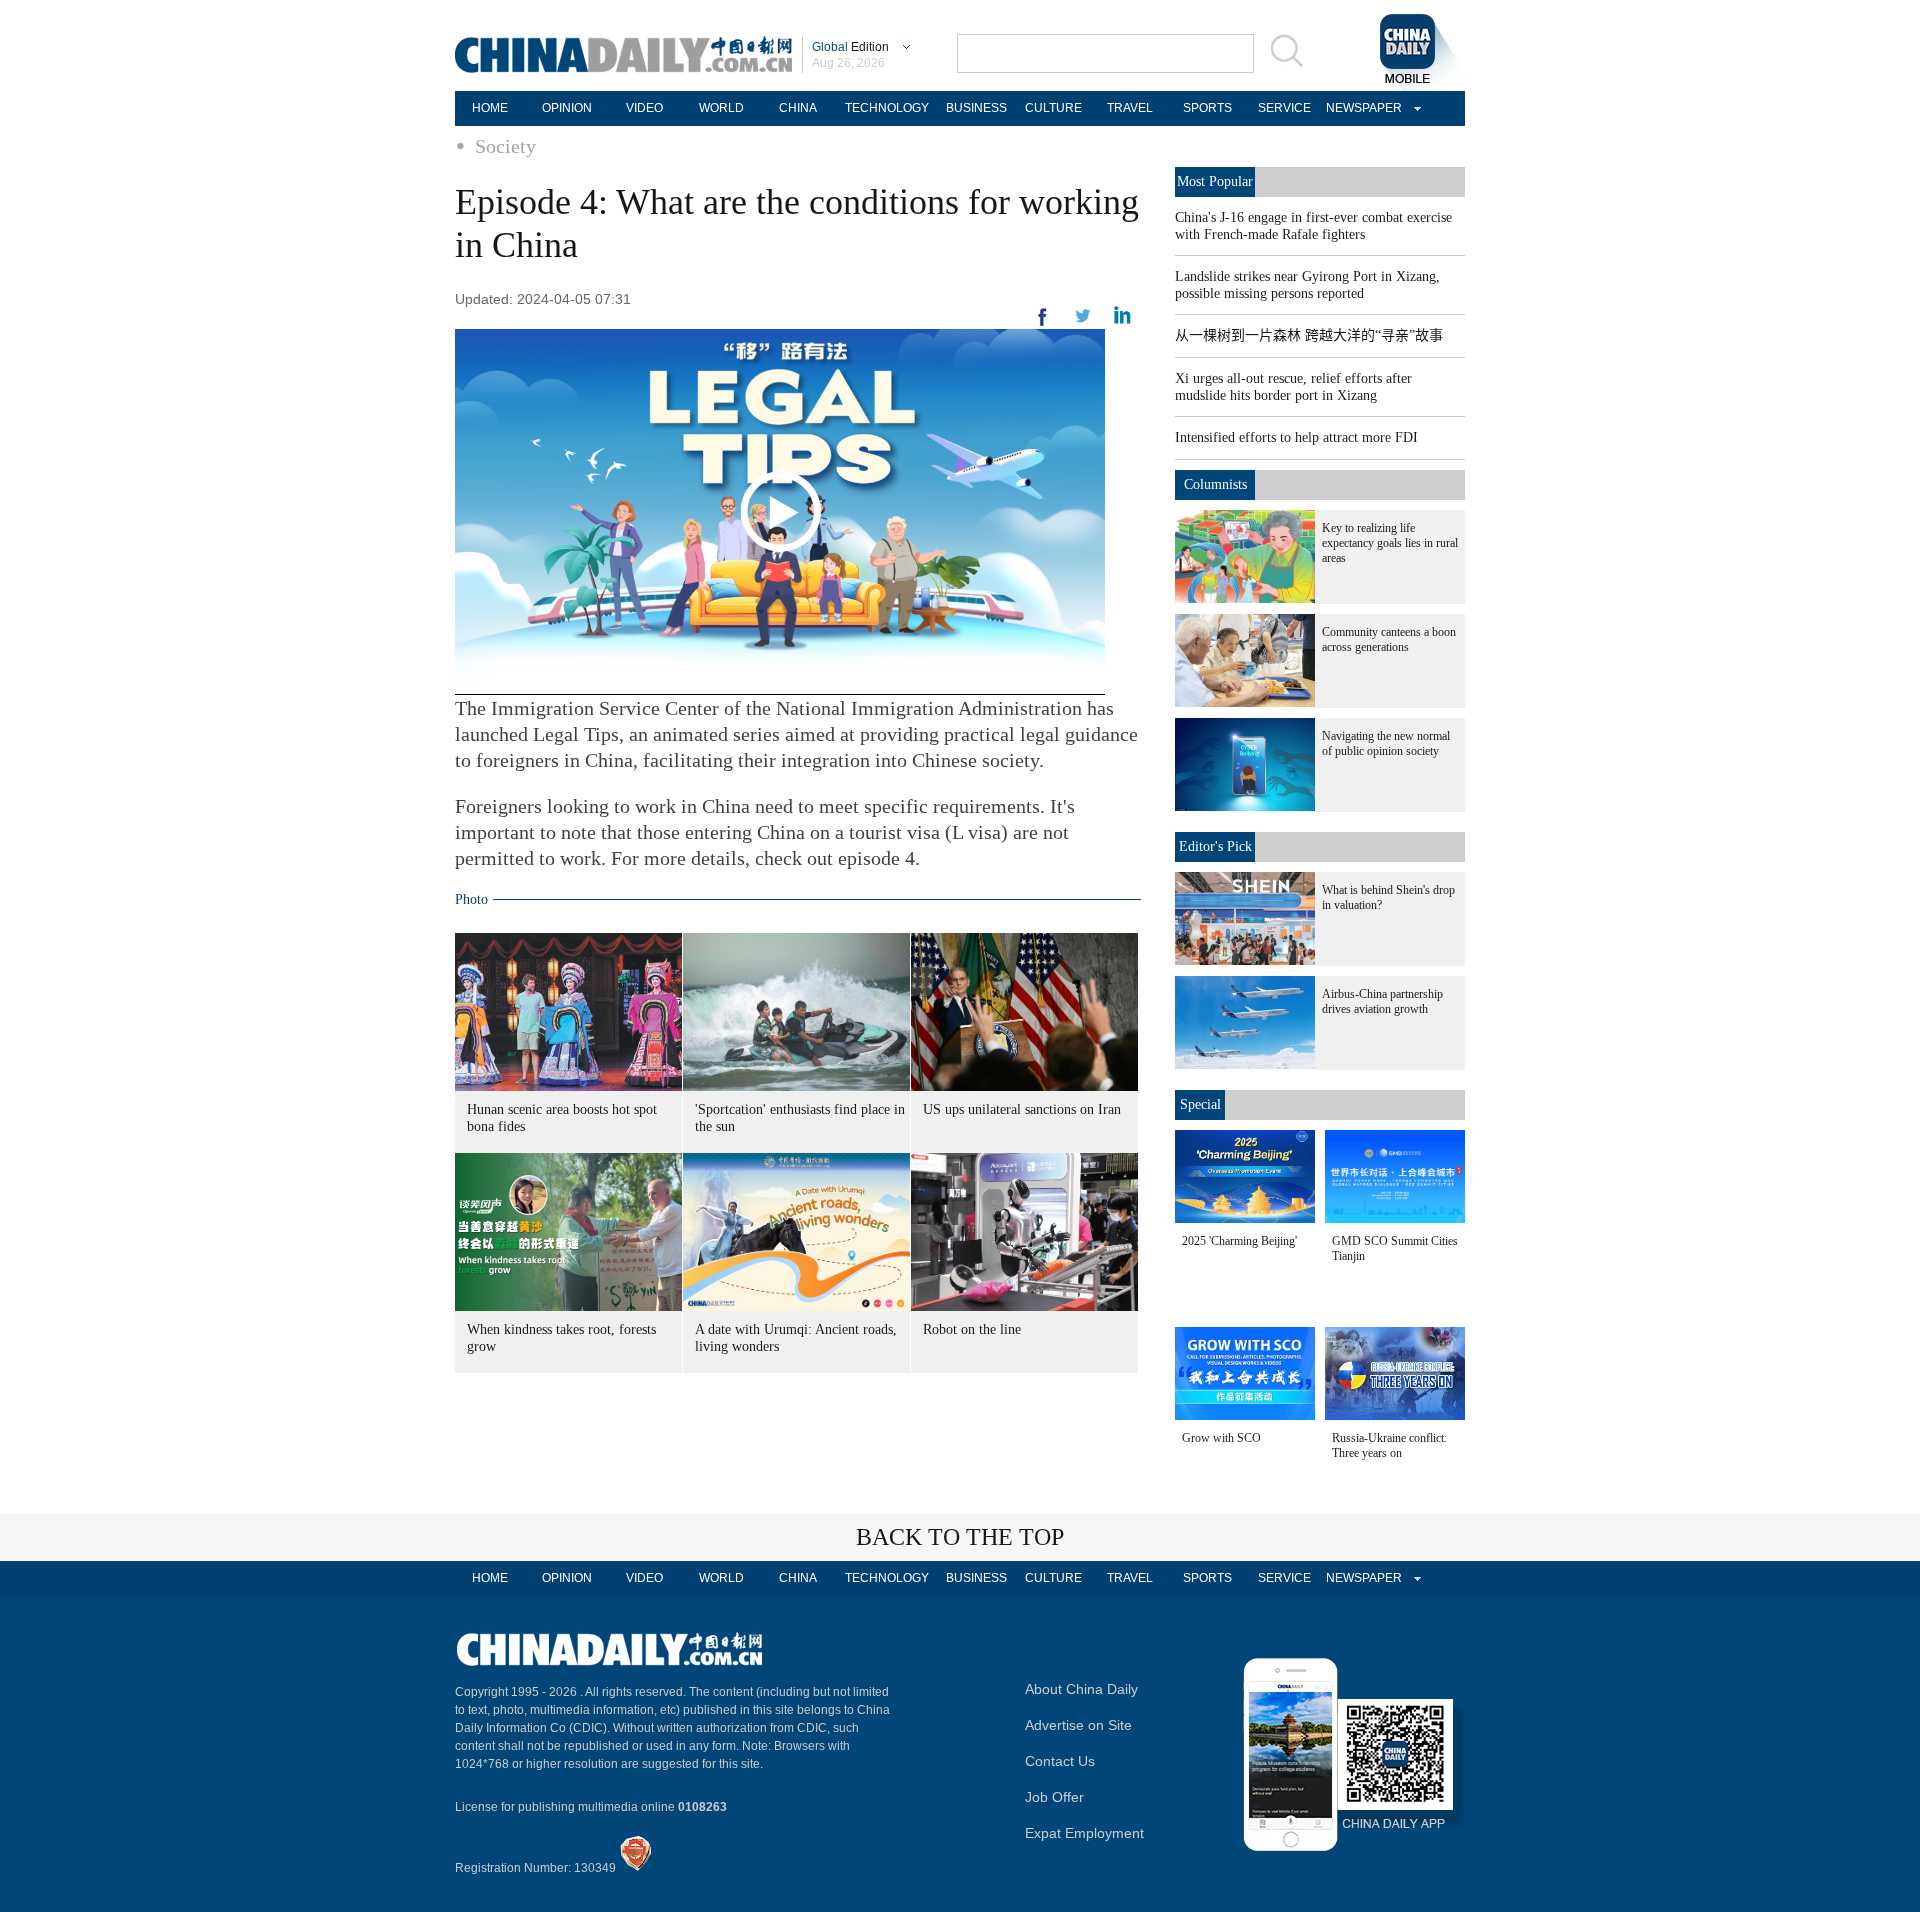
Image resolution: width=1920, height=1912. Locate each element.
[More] (1043, 325)
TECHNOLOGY (887, 108)
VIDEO (644, 108)
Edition (850, 47)
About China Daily (1081, 1689)
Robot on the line (972, 1329)
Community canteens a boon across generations (1389, 639)
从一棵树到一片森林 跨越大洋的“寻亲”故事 (1309, 335)
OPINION (567, 108)
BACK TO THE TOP (960, 1537)
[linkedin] (1083, 322)
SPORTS (1207, 108)
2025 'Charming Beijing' (1239, 1241)
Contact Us (1060, 1761)
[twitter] (1122, 320)
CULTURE (1053, 108)
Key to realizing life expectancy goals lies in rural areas (1390, 543)
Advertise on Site (1078, 1725)
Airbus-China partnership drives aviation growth (1382, 1001)
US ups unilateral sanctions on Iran (1022, 1109)
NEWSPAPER (1361, 108)
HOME (490, 108)
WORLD (721, 108)
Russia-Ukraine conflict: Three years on (1389, 1445)
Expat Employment (1084, 1833)
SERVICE (1284, 108)
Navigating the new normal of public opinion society (1386, 743)
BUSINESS (976, 108)
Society (505, 146)
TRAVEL (1130, 108)
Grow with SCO (1221, 1438)
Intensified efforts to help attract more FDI (1296, 437)
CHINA (798, 108)
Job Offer (1054, 1797)
